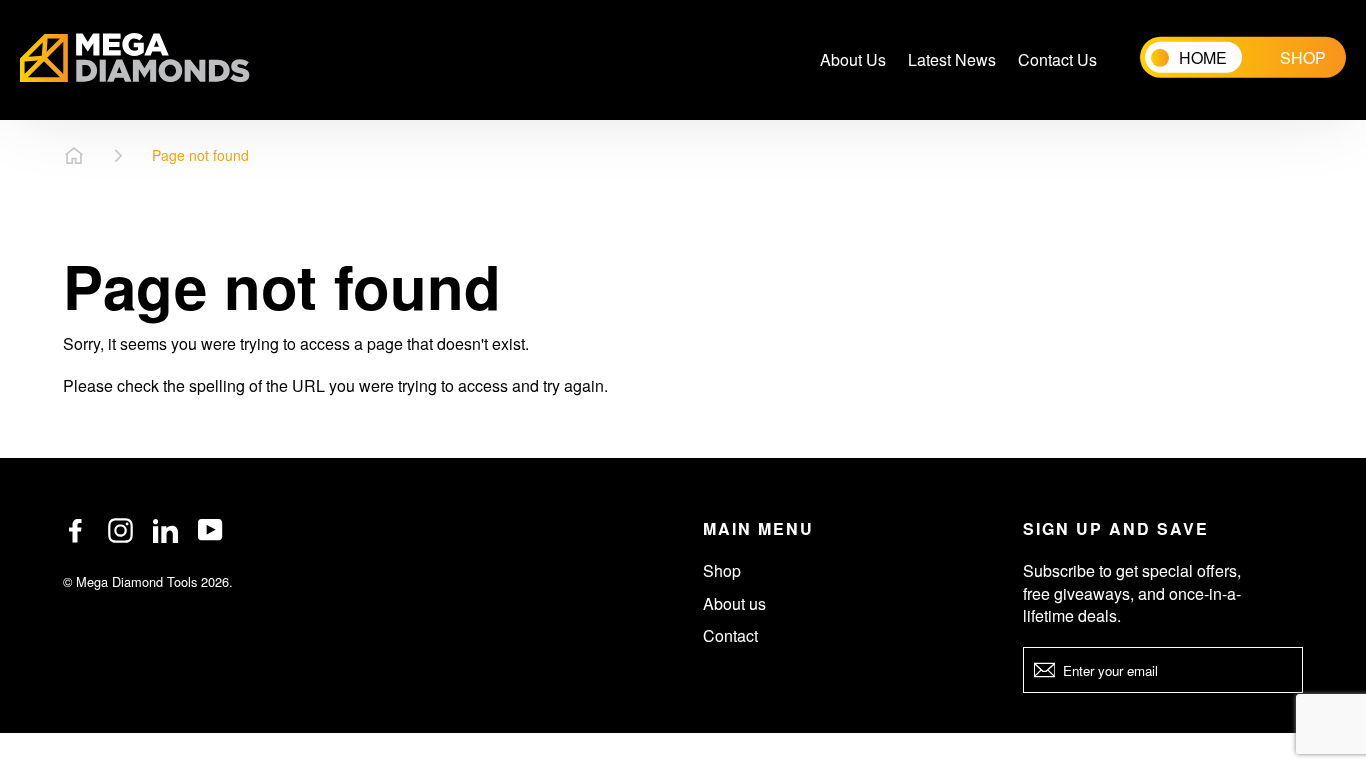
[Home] (74, 156)
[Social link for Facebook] (75, 530)
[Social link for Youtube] (210, 530)
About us (734, 603)
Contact (730, 635)
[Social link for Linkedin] (165, 530)
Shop (722, 570)
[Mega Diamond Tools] (135, 60)
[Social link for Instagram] (120, 530)
